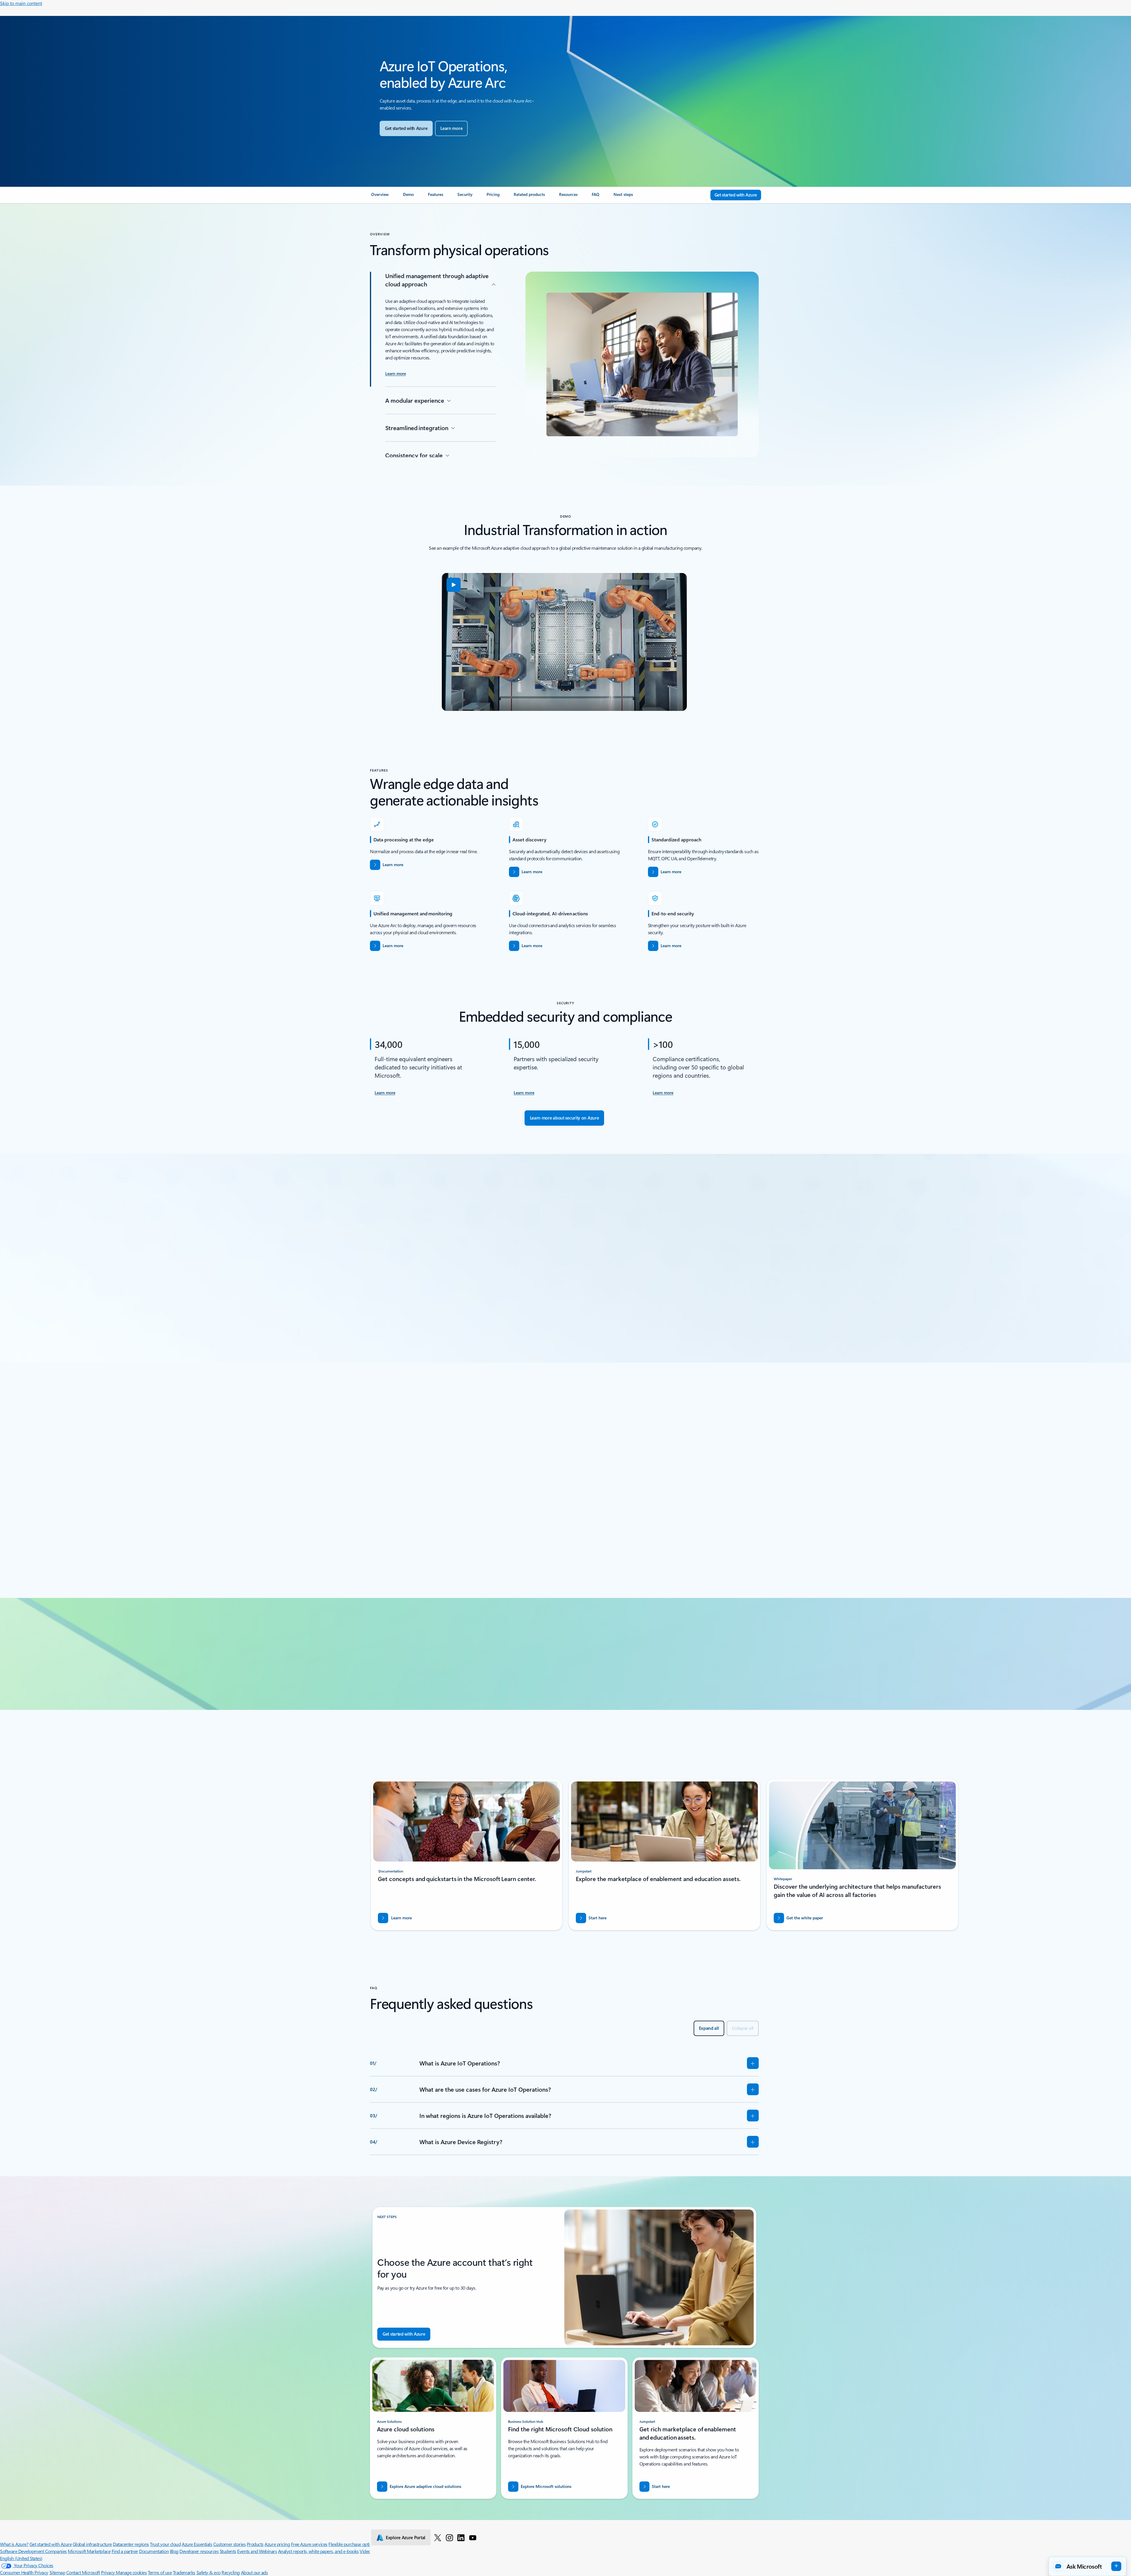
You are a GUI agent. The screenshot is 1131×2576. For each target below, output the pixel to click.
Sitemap (57, 2572)
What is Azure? (14, 2544)
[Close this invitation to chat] (1111, 2505)
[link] (380, 197)
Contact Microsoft (83, 2572)
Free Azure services (309, 2544)
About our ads (254, 2572)
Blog (174, 2551)
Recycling (231, 2572)
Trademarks (184, 2572)
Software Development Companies (33, 2551)
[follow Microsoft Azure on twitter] (438, 2537)
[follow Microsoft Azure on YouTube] (473, 2537)
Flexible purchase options (352, 2544)
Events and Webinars (257, 2551)
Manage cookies (131, 2572)
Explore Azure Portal (406, 2537)
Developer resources (199, 2551)
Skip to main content (21, 3)
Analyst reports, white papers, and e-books (318, 2551)
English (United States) (21, 2558)
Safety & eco (209, 2572)
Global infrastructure (92, 2544)
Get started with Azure (51, 2544)
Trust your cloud (165, 2544)
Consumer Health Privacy (24, 2572)
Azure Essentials (197, 2544)
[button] (454, 585)
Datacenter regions (131, 2544)
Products (255, 2544)
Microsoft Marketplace (89, 2551)
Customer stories (229, 2544)
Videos (366, 2551)
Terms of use (160, 2572)
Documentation (154, 2551)
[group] (432, 1499)
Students (228, 2551)
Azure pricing (277, 2544)
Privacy (108, 2572)
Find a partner (125, 2551)
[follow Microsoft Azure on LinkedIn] (461, 2537)
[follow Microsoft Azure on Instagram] (449, 2537)
